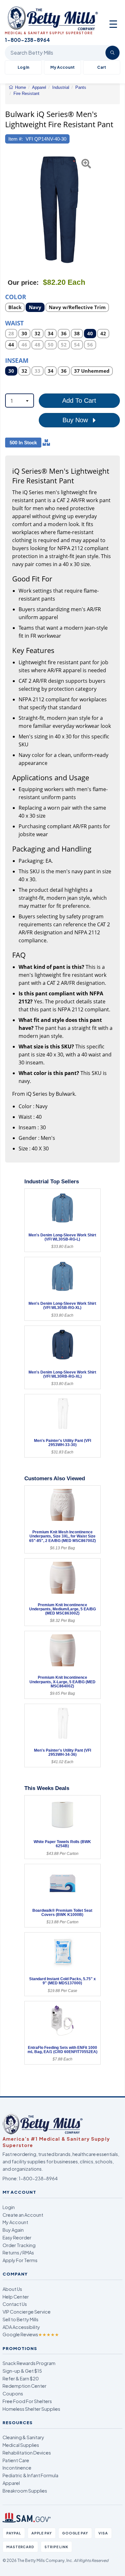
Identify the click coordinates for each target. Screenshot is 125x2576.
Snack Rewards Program (29, 2363)
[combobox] (20, 401)
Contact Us (15, 2304)
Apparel (11, 2483)
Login (9, 2207)
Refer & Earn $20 (21, 2378)
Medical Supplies (21, 2445)
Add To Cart (79, 401)
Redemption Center (25, 2386)
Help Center (16, 2297)
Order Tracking (19, 2245)
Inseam (17, 360)
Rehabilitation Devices (27, 2453)
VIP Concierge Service (27, 2312)
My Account (63, 67)
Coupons (13, 2393)
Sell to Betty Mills (21, 2319)
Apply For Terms (20, 2260)
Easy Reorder (17, 2237)
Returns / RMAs (18, 2253)
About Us (12, 2289)
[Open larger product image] (59, 210)
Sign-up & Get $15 (22, 2371)
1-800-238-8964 (38, 2178)
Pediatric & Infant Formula (30, 2475)
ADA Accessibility (21, 2327)
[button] (9, 210)
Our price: (23, 283)
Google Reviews (31, 2334)
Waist (14, 323)
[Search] (113, 53)
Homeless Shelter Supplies (31, 2409)
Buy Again (13, 2230)
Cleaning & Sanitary (23, 2437)
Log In (23, 67)
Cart (102, 67)
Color (16, 296)
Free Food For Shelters (27, 2401)
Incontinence (17, 2468)
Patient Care (16, 2460)
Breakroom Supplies (25, 2491)
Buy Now (76, 420)
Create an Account (23, 2215)
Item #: (16, 139)
